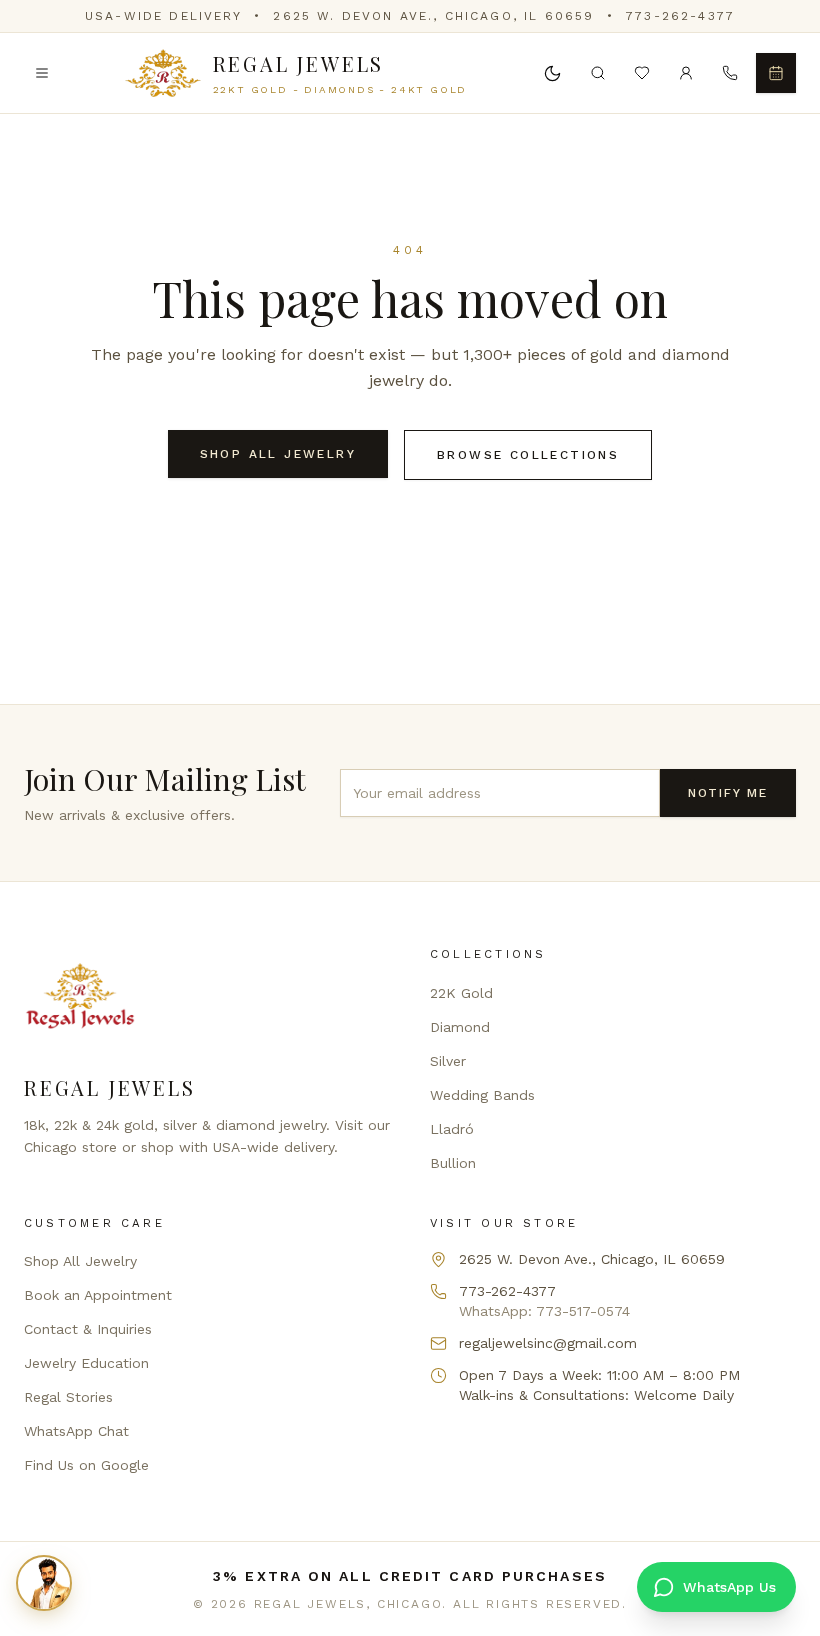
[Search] (598, 73)
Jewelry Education (86, 1363)
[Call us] (730, 73)
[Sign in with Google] (686, 73)
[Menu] (42, 73)
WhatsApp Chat (76, 1431)
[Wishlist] (642, 73)
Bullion (453, 1163)
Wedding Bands (482, 1095)
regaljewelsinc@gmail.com (548, 1343)
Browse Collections (528, 455)
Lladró (452, 1129)
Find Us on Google (86, 1465)
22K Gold (461, 993)
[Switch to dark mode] (552, 73)
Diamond (460, 1027)
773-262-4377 (680, 16)
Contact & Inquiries (88, 1329)
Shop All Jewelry (278, 454)
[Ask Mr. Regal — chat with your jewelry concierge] (44, 1583)
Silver (448, 1061)
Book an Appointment (98, 1295)
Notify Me (728, 793)
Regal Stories (68, 1397)
